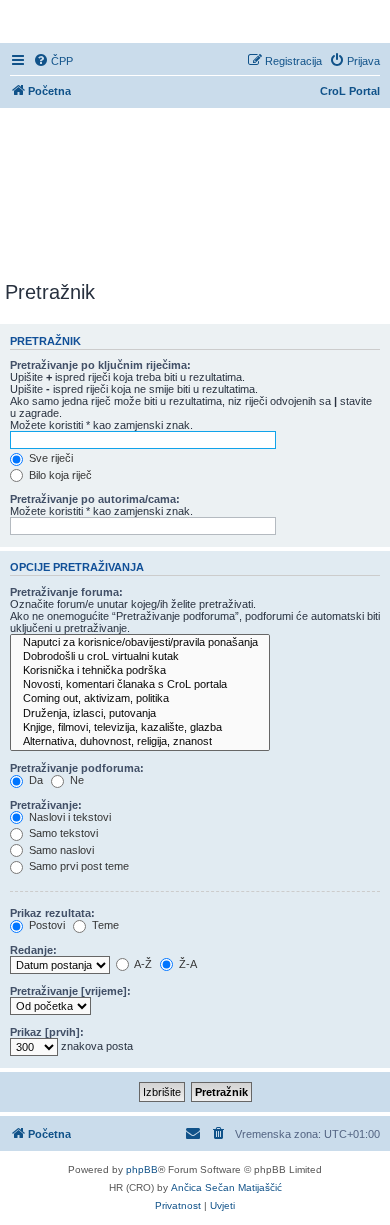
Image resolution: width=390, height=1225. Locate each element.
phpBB (142, 1169)
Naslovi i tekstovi (68, 817)
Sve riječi (49, 458)
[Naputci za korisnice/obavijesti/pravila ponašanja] (140, 643)
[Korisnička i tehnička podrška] (140, 671)
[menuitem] (53, 61)
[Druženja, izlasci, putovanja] (140, 714)
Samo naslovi (60, 850)
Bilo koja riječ (59, 475)
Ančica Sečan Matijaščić (226, 1187)
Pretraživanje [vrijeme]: (70, 991)
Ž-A (186, 964)
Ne (75, 780)
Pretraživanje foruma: (66, 592)
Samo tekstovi (62, 833)
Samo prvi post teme (77, 866)
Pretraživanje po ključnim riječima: (100, 365)
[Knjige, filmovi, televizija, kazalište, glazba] (140, 728)
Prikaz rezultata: (52, 913)
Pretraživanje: (46, 805)
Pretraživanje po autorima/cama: (95, 499)
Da (34, 780)
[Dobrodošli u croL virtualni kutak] (140, 657)
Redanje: (33, 950)
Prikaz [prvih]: (47, 1032)
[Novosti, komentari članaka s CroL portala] (140, 685)
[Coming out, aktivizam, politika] (140, 699)
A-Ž (142, 964)
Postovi (45, 925)
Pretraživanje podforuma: (77, 768)
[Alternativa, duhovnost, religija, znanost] (140, 742)
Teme (104, 925)
